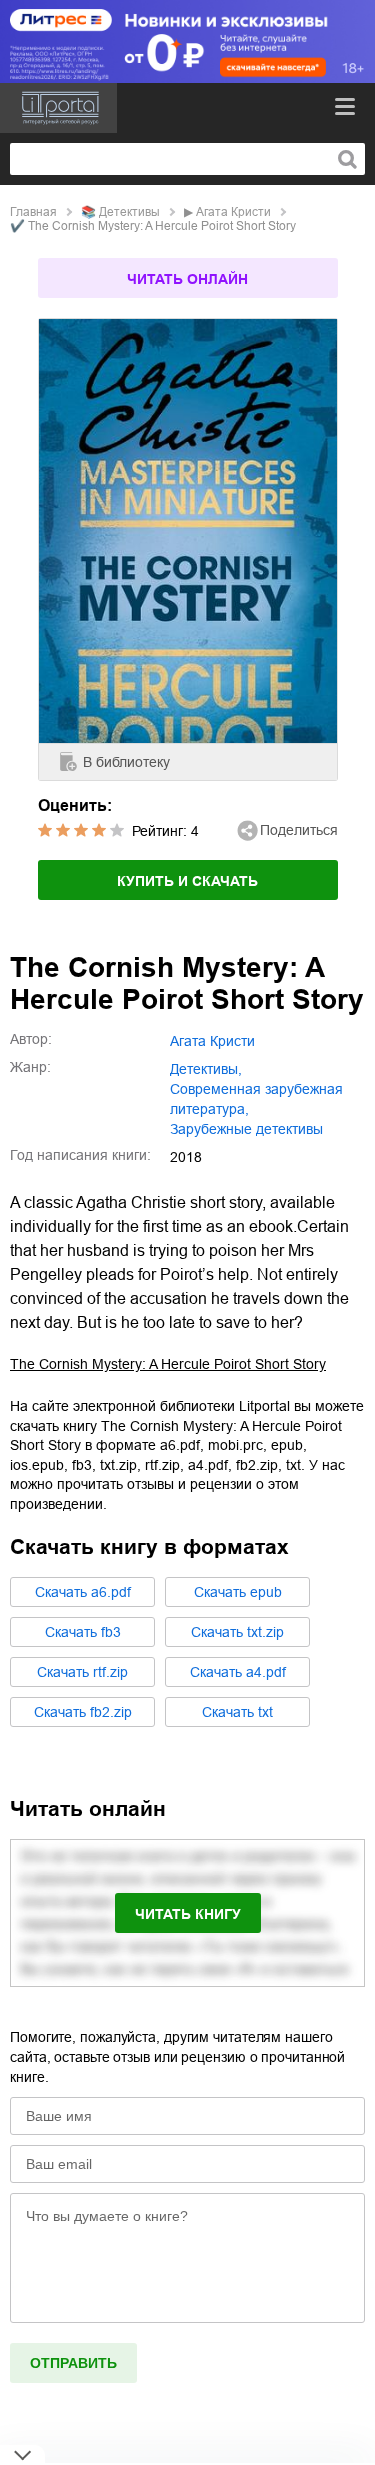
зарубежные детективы (246, 1129)
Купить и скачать (187, 881)
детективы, (206, 1069)
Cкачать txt (237, 1712)
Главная (33, 212)
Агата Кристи (233, 212)
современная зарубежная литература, (256, 1099)
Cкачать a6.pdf (83, 1592)
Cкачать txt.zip (237, 1632)
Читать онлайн (187, 279)
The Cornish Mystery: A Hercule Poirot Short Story (168, 1364)
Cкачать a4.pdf (238, 1672)
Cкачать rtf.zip (82, 1672)
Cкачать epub (238, 1592)
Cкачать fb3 (83, 1632)
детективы (129, 212)
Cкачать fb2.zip (83, 1712)
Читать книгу (188, 1914)
